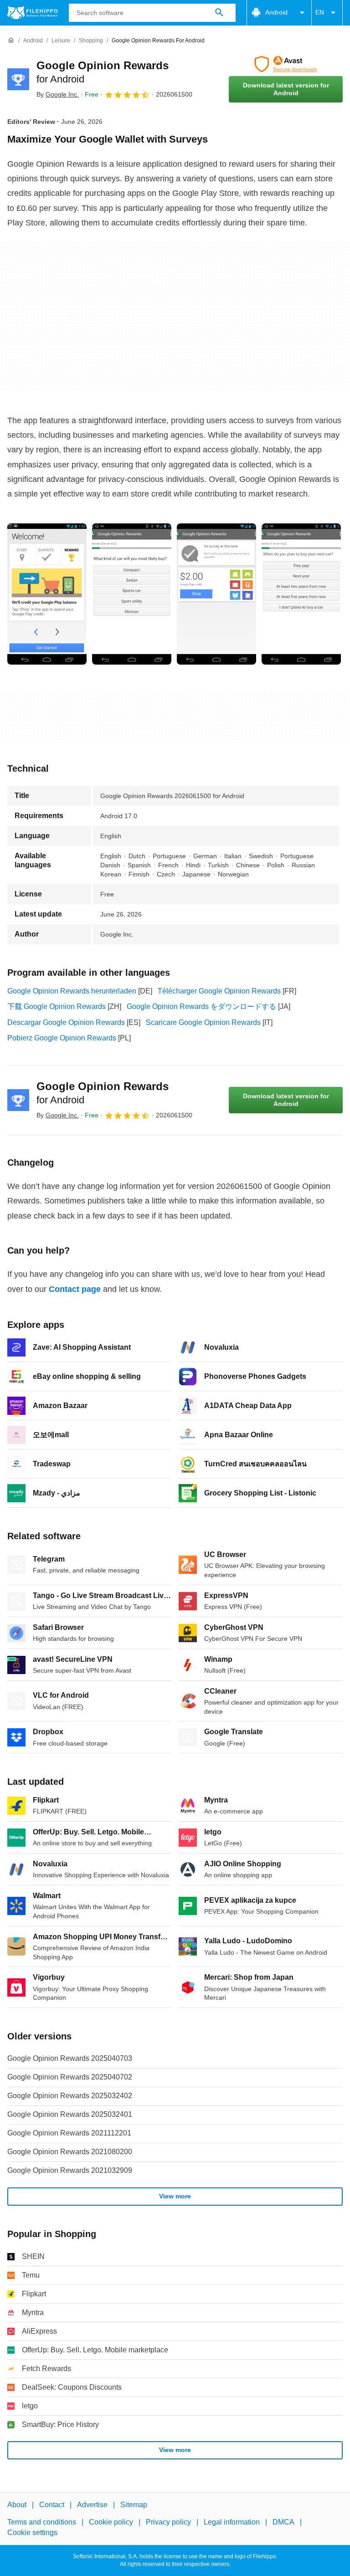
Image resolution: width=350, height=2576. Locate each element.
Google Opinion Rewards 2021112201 (69, 2133)
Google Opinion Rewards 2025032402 (70, 2096)
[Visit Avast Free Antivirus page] (286, 64)
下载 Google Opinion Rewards (57, 1006)
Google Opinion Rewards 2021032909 (70, 2170)
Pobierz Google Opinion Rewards (62, 1038)
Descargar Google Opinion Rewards (66, 1022)
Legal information (232, 2522)
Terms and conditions (42, 2522)
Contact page (75, 1289)
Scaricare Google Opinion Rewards (203, 1022)
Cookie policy (111, 2522)
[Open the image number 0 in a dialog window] (47, 594)
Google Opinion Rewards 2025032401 (70, 2114)
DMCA (283, 2522)
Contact (52, 2505)
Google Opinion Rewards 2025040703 (70, 2058)
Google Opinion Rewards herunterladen (72, 991)
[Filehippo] (33, 13)
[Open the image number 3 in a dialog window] (301, 594)
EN (320, 12)
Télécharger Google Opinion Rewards (219, 991)
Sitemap (134, 2505)
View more (175, 2196)
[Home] (11, 41)
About (17, 2505)
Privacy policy (168, 2522)
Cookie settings (32, 2532)
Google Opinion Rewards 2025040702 (70, 2077)
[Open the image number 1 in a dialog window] (132, 594)
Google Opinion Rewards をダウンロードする (201, 1006)
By (58, 94)
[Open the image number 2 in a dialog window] (216, 594)
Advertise (92, 2505)
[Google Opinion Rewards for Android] (18, 79)
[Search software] (219, 13)
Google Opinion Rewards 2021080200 (70, 2152)
